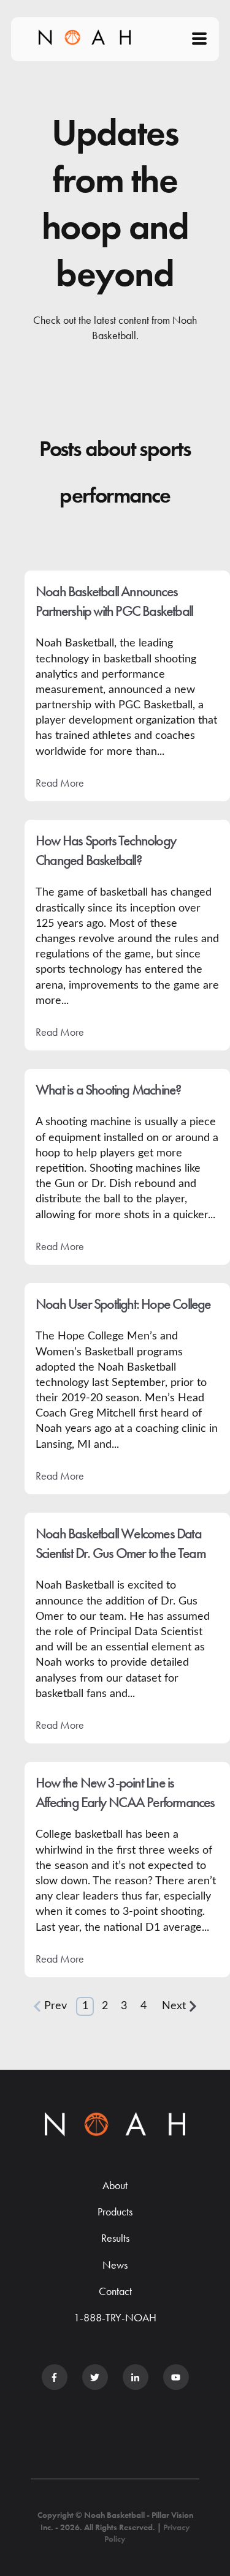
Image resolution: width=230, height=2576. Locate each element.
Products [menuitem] (115, 2211)
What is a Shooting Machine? (108, 1089)
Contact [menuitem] (115, 2291)
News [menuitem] (115, 2265)
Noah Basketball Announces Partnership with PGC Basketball (114, 601)
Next (174, 2006)
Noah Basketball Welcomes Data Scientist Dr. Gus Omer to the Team (121, 1543)
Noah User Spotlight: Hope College (123, 1304)
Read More (60, 783)
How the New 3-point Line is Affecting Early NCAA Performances (125, 1792)
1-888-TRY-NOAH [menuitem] (115, 2317)
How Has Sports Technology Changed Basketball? (106, 850)
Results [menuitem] (115, 2238)
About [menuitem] (115, 2185)
